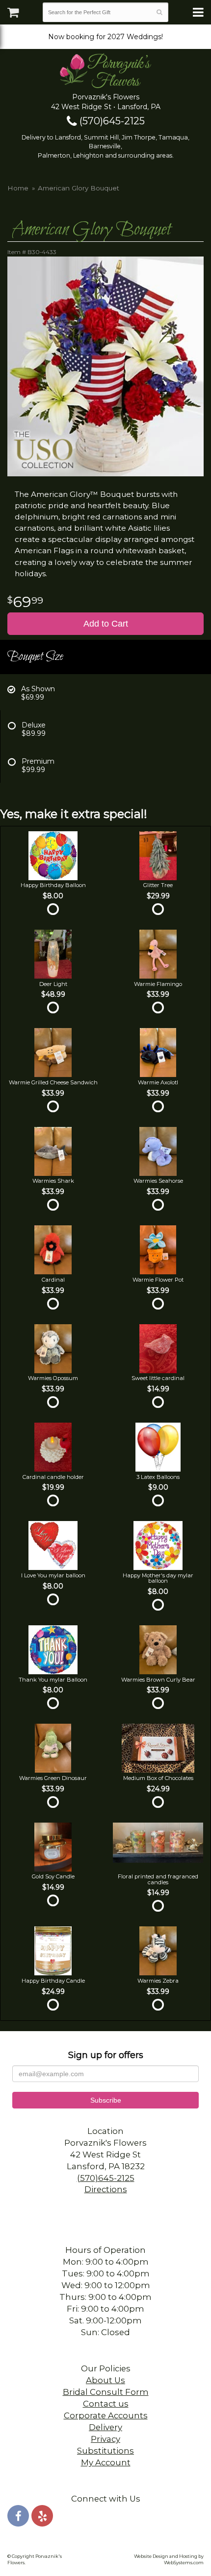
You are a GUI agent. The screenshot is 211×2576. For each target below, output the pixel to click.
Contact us (106, 2404)
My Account (106, 2462)
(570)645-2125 (111, 121)
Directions (106, 2189)
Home (18, 188)
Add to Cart (106, 624)
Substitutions (105, 2451)
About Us (105, 2380)
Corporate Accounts (106, 2415)
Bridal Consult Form (106, 2392)
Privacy (105, 2439)
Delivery (105, 2427)
